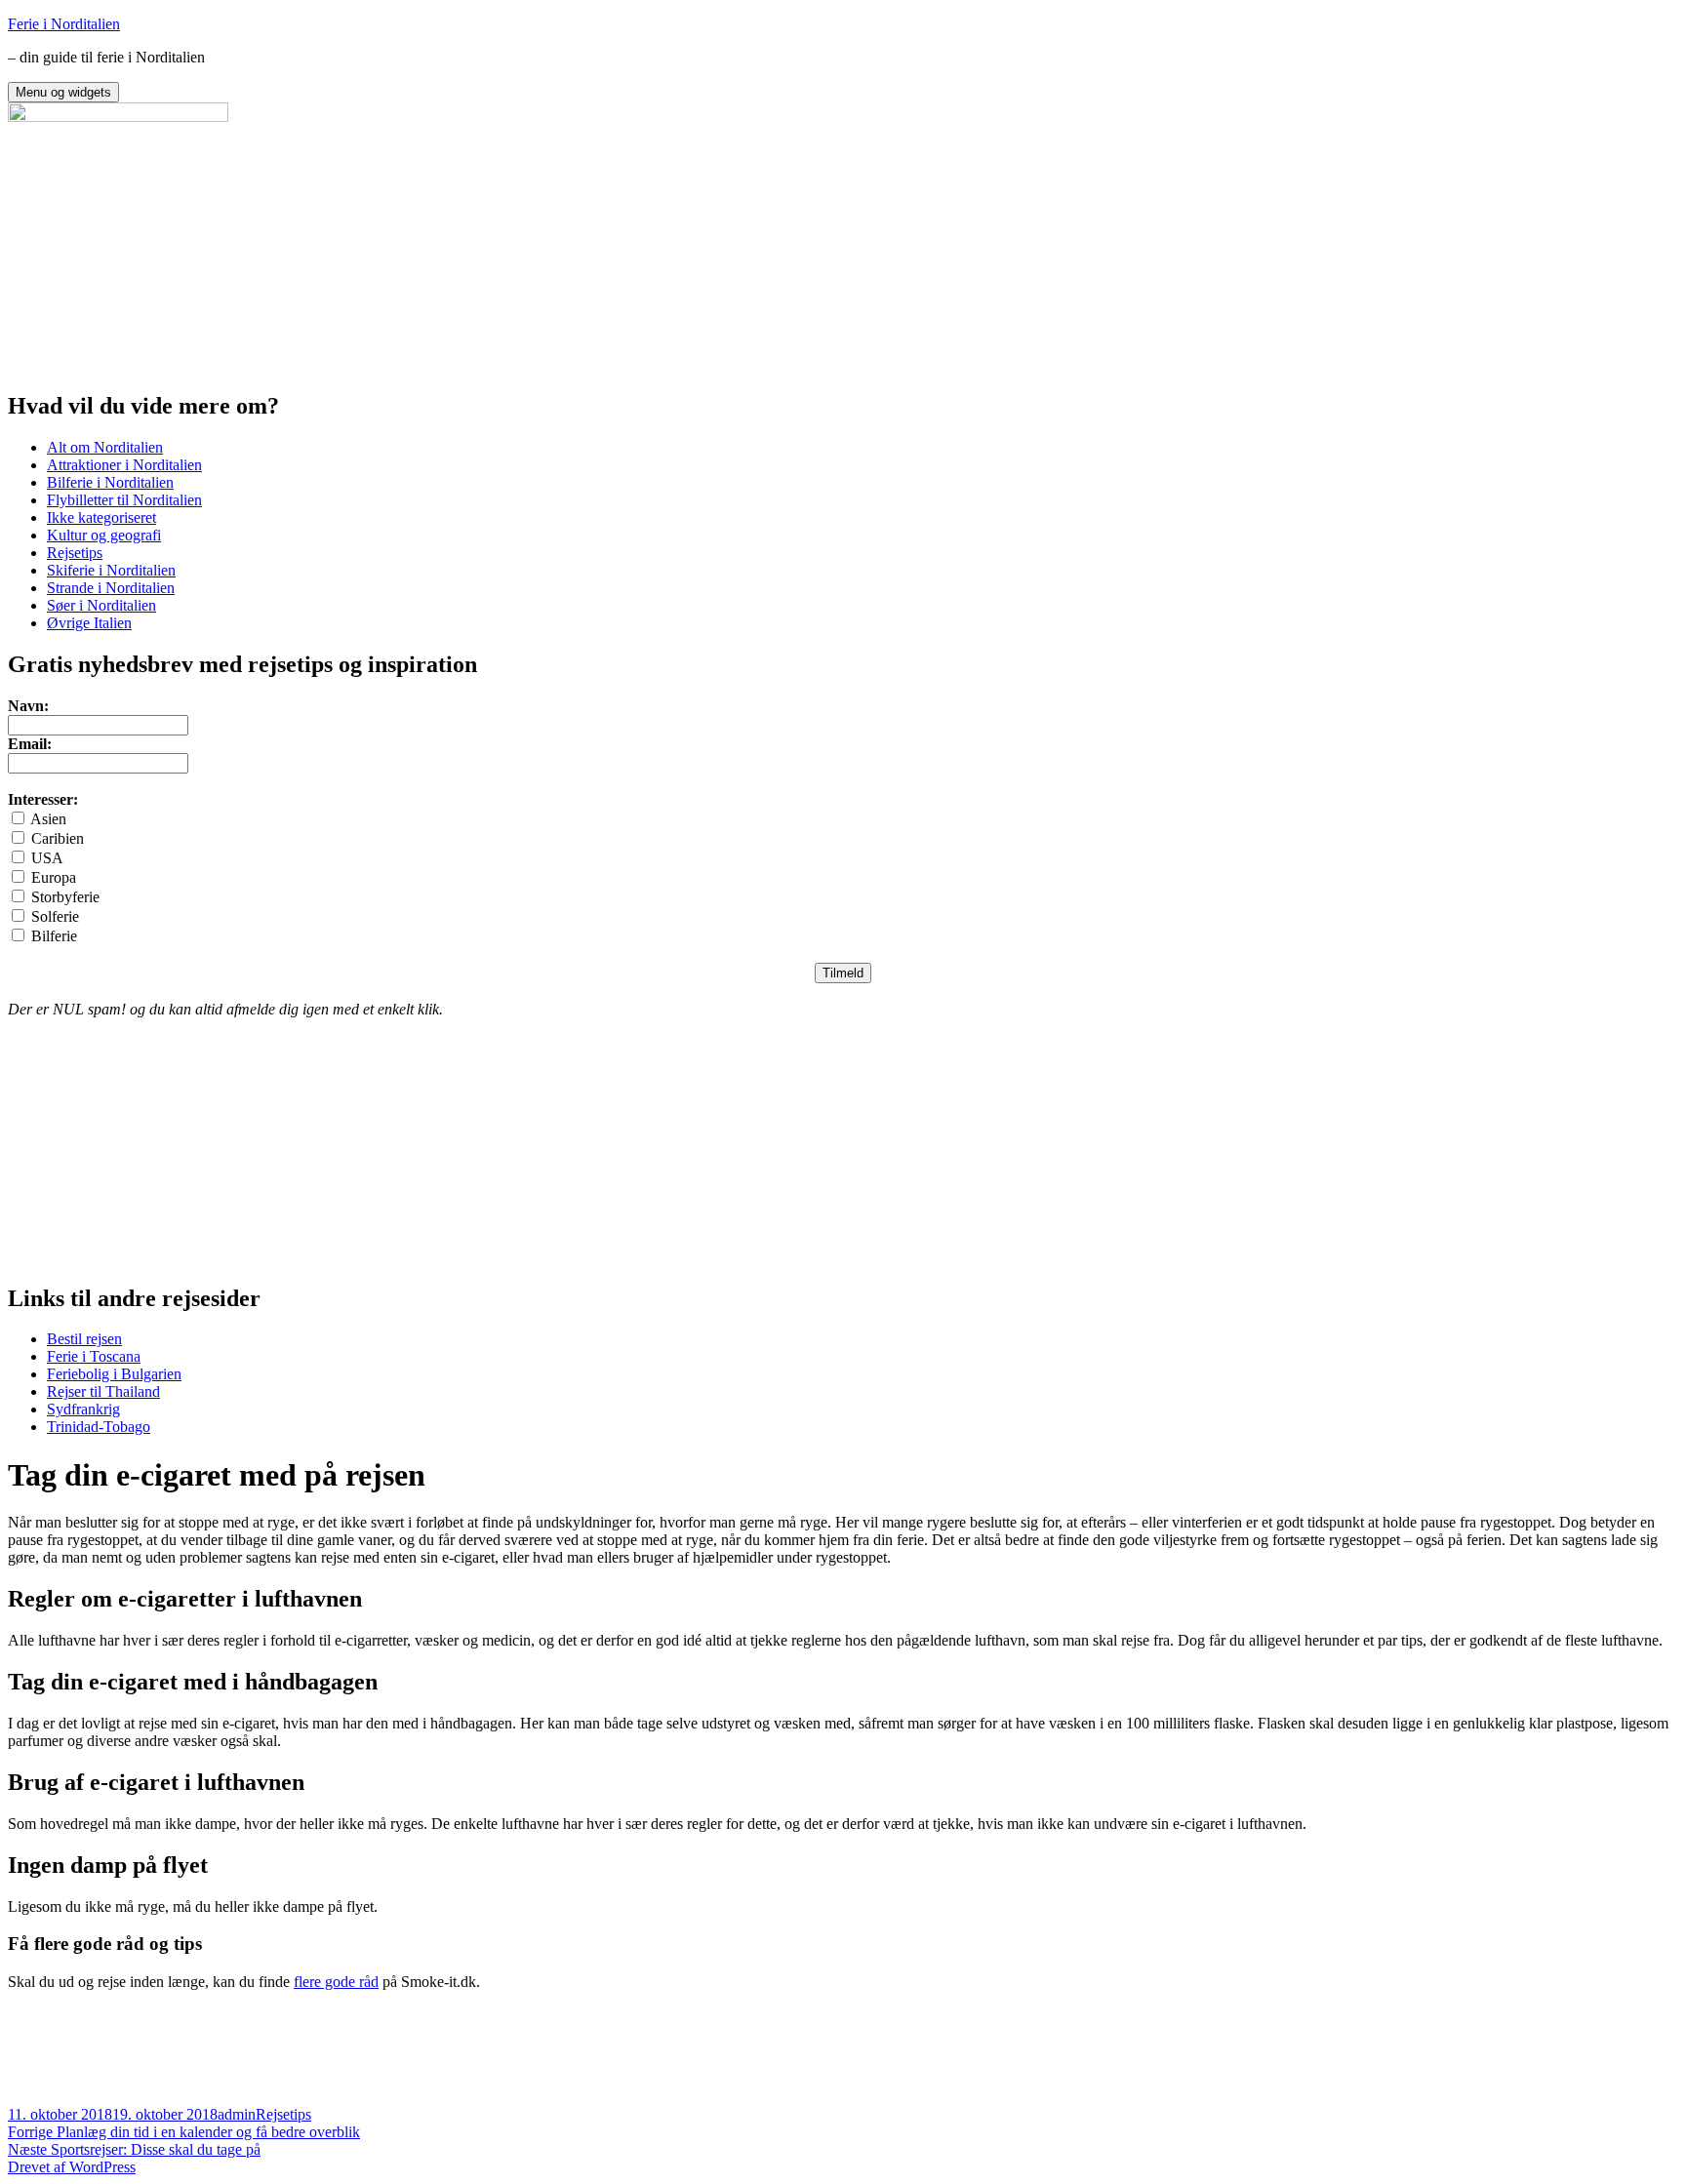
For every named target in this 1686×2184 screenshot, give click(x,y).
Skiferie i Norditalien (111, 570)
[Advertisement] (154, 248)
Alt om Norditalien (105, 447)
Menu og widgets (63, 92)
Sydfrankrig (83, 1409)
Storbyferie (65, 897)
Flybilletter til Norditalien (124, 500)
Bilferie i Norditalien (110, 482)
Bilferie (54, 936)
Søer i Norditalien (101, 605)
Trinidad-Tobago (99, 1427)
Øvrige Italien (89, 623)
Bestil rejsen (84, 1339)
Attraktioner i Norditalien (124, 465)
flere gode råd (336, 1982)
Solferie (55, 916)
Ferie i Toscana (94, 1356)
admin (237, 2114)
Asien (48, 819)
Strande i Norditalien (111, 588)
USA (47, 858)
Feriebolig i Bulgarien (114, 1374)
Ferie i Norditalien (64, 24)
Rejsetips (75, 553)
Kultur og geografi (104, 535)
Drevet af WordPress (72, 2167)
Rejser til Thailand (103, 1391)
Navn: (28, 706)
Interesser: (43, 799)
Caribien (58, 838)
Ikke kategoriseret (101, 517)
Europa (54, 877)
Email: (30, 744)
